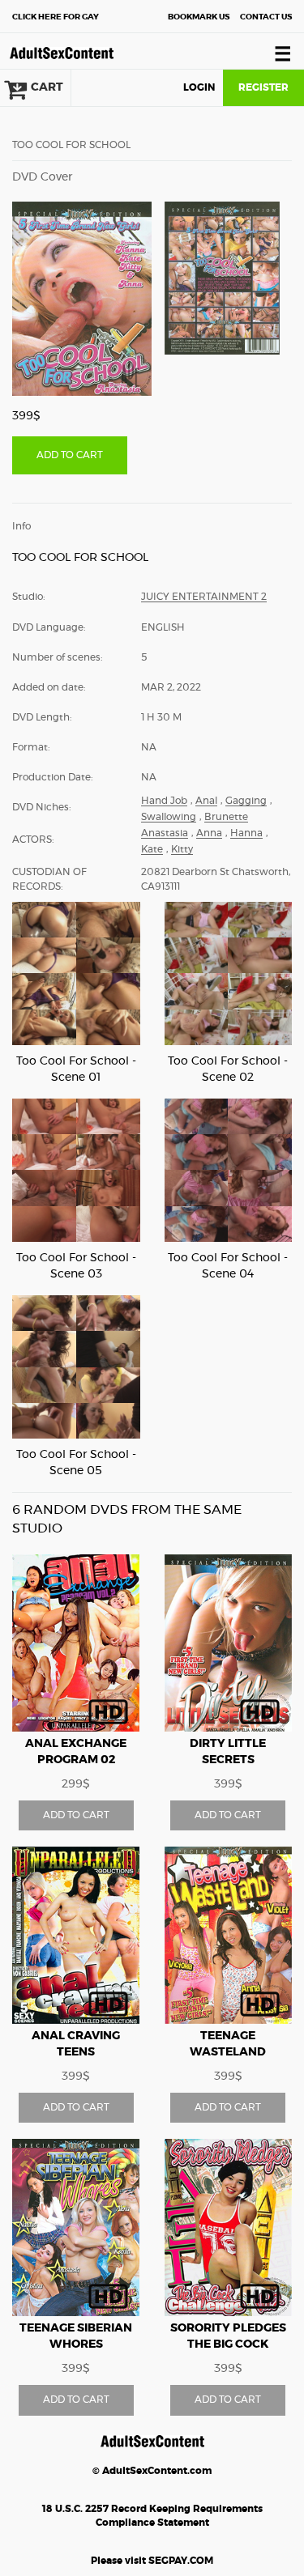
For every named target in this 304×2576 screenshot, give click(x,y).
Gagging (246, 801)
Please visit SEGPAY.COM (152, 2561)
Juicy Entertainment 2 (204, 597)
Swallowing (169, 817)
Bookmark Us (199, 17)
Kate (152, 849)
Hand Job (164, 801)
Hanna (246, 833)
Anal (206, 801)
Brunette (226, 817)
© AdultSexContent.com (152, 2471)
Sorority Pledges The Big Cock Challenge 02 (228, 2344)
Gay (56, 17)
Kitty (182, 849)
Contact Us (266, 17)
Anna (209, 833)
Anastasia (165, 833)
